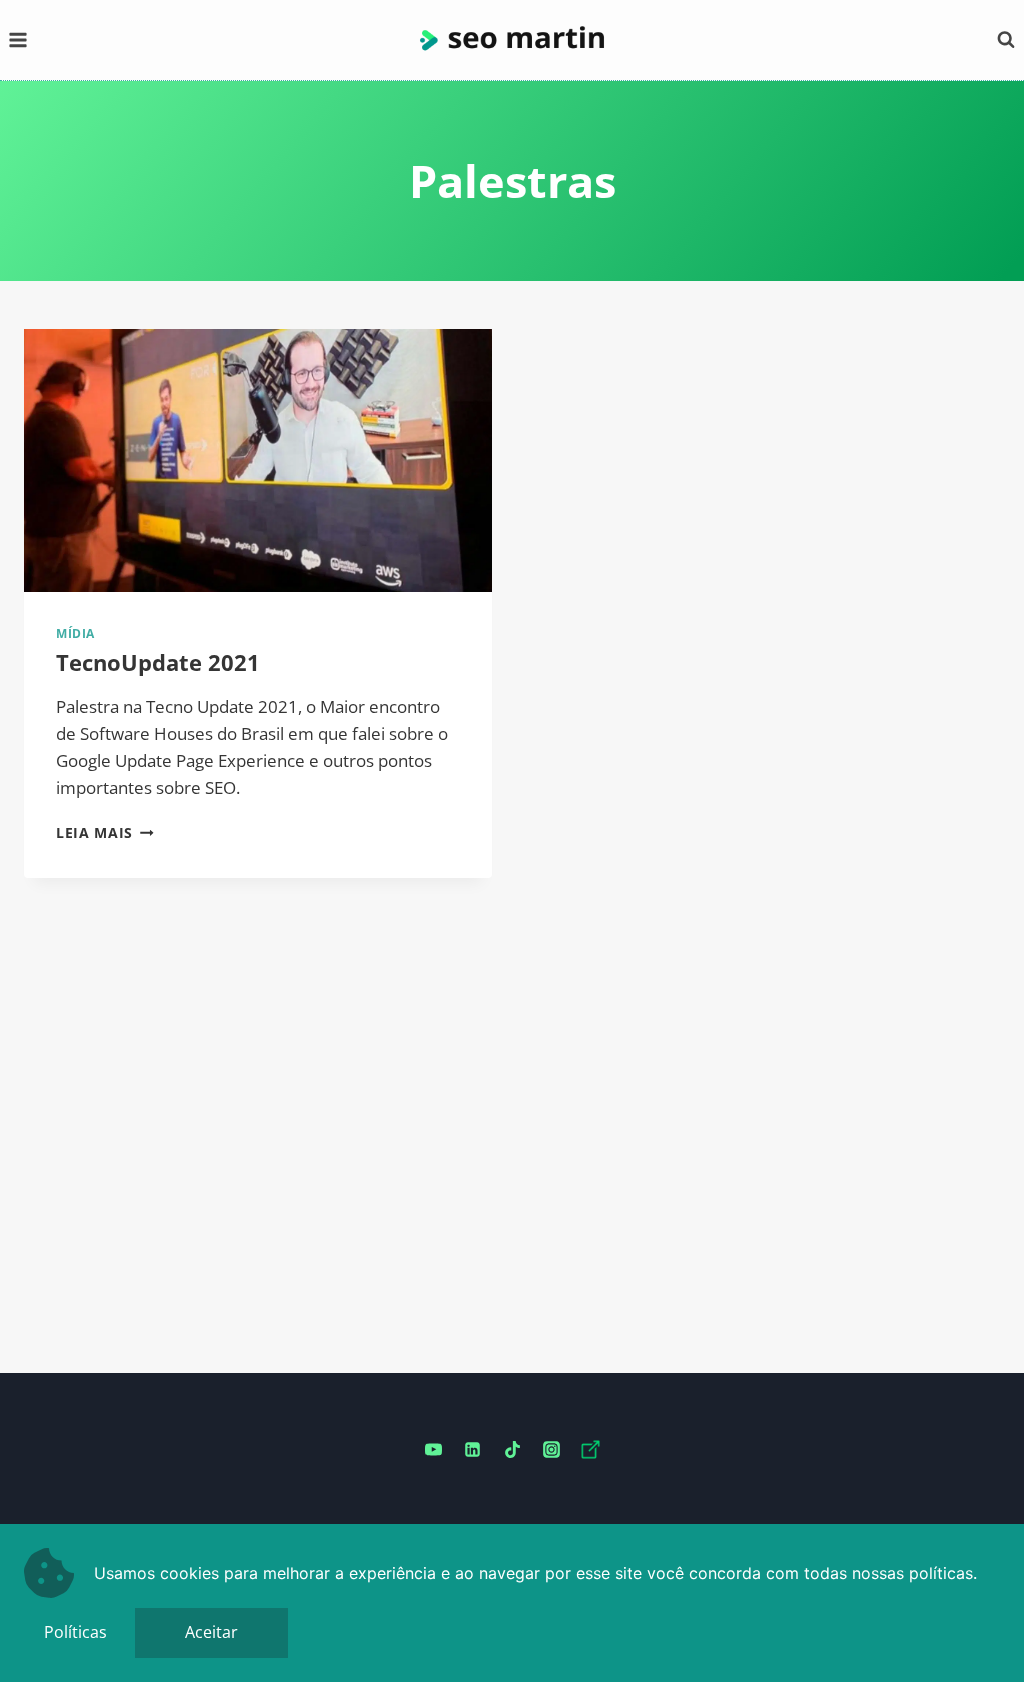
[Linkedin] (473, 1450)
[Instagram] (551, 1450)
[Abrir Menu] (18, 39)
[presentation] (258, 460)
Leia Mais (105, 832)
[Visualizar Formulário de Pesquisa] (1006, 40)
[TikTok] (512, 1450)
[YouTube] (434, 1450)
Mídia (75, 633)
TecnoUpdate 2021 (158, 662)
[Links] (590, 1450)
